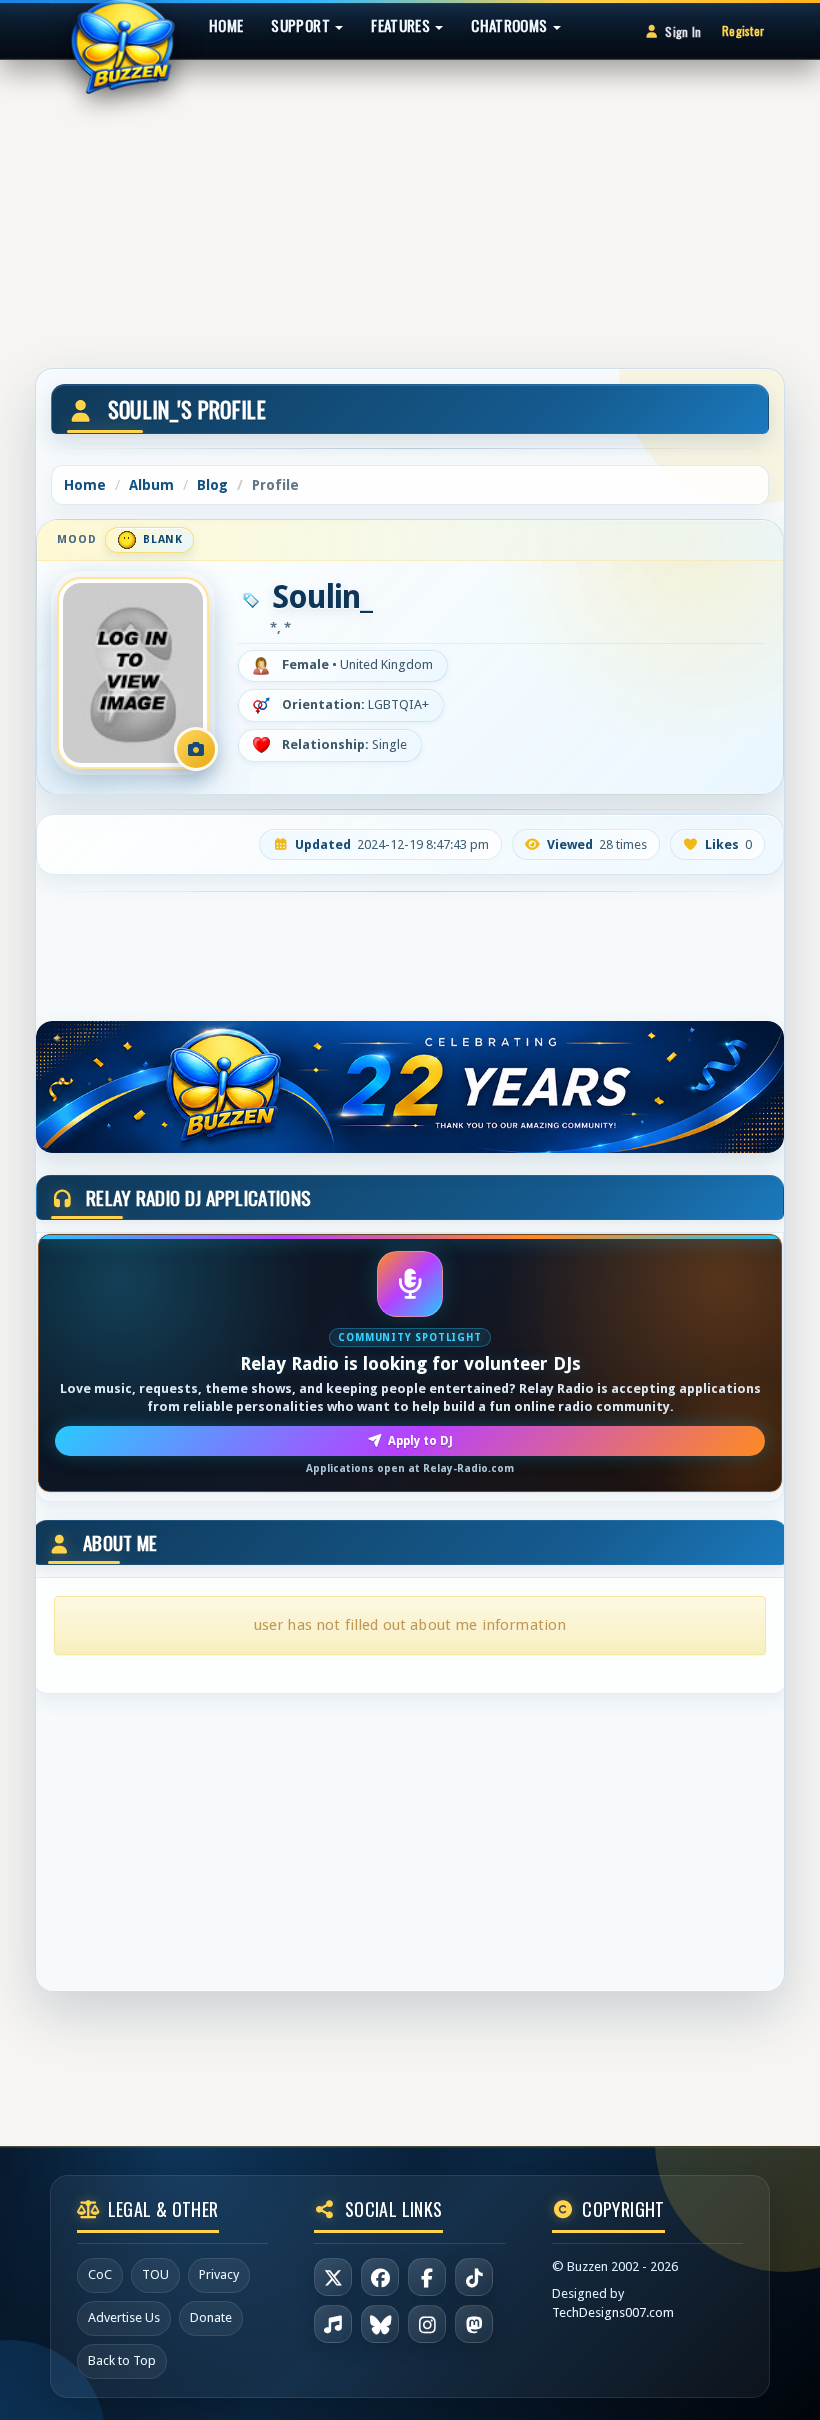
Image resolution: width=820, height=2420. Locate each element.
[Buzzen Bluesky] (380, 2324)
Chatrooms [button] (511, 25)
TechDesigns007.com (613, 2312)
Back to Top (122, 2360)
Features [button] (402, 25)
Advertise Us (124, 2317)
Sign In (683, 31)
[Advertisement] (410, 205)
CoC (100, 2274)
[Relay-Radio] (333, 2324)
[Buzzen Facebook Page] (380, 2277)
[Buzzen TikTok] (474, 2277)
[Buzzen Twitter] (333, 2277)
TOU (155, 2274)
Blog (212, 485)
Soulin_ (322, 597)
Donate (211, 2317)
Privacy (219, 2274)
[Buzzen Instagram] (427, 2324)
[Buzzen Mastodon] (474, 2324)
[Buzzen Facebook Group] (427, 2277)
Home (226, 25)
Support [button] (302, 25)
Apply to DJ (420, 1441)
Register (743, 30)
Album (151, 485)
